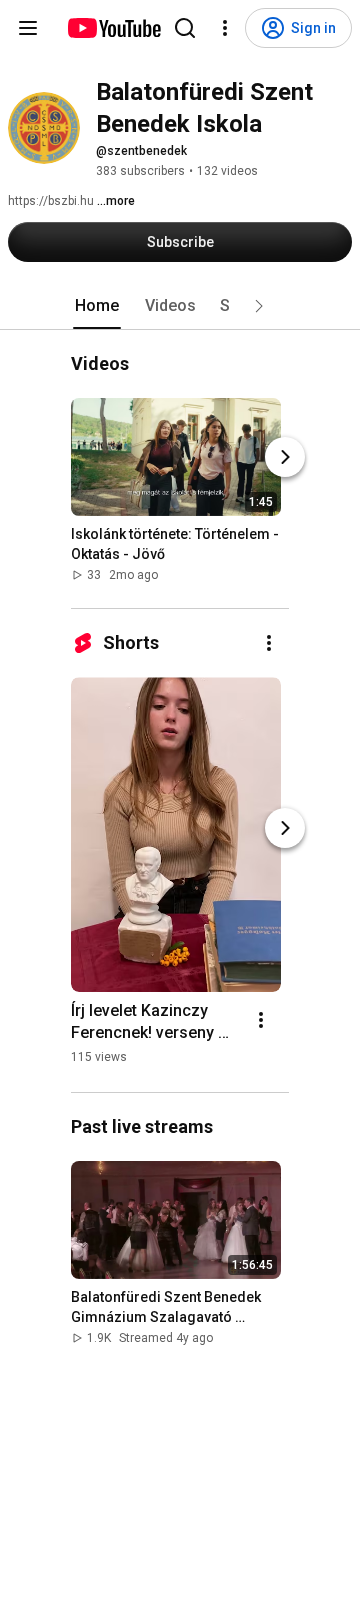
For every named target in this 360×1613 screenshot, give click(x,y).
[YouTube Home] (113, 28)
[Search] (185, 28)
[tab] (97, 306)
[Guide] (28, 28)
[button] (259, 306)
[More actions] (269, 643)
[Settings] (225, 28)
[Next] (285, 457)
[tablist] (180, 306)
